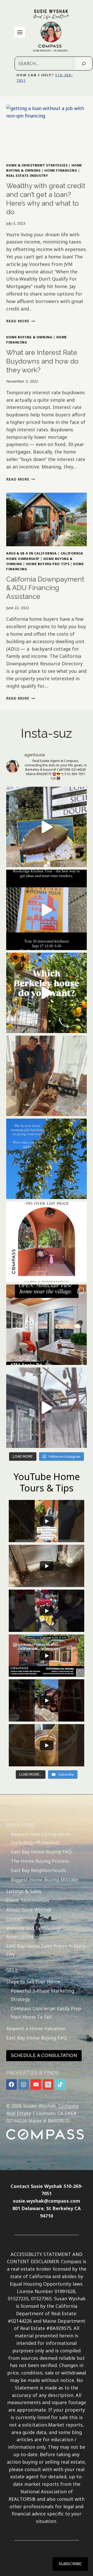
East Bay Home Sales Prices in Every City (46, 1950)
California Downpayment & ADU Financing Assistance (45, 588)
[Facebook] (11, 2084)
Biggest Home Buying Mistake (45, 1879)
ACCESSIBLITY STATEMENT (41, 2254)
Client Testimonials (28, 1900)
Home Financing (61, 170)
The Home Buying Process (40, 1861)
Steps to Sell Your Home (33, 1982)
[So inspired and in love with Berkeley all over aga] (47, 993)
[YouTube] (36, 2084)
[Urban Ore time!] (47, 1408)
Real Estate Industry (27, 176)
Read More (21, 321)
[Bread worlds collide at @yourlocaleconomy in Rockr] (47, 1076)
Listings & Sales (24, 1891)
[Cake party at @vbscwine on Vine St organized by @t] (47, 827)
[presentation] (47, 131)
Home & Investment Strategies (37, 165)
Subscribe (70, 2564)
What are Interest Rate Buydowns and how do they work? (42, 361)
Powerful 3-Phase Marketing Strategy (42, 1995)
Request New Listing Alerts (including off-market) (41, 1838)
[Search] (84, 64)
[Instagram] (24, 2084)
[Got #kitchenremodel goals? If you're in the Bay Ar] (47, 910)
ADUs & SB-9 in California (32, 553)
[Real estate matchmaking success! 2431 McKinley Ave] (47, 1242)
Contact (15, 1919)
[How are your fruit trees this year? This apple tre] (47, 1159)
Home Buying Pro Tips (48, 564)
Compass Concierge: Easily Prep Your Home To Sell (46, 2012)
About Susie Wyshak (29, 1910)
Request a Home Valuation (36, 2028)
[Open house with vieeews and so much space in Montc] (47, 1325)
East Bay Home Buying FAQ (41, 1852)
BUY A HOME (21, 1825)
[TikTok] (60, 2084)
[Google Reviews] (48, 2084)
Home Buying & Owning (29, 337)
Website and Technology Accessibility (34, 1932)
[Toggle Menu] (20, 32)
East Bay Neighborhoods (38, 1870)
